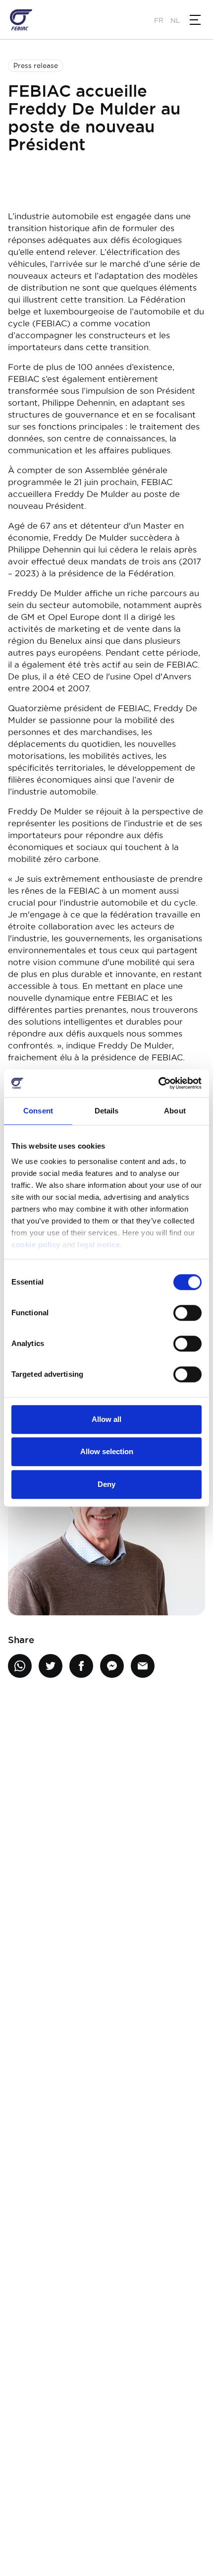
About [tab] (175, 1111)
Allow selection (107, 1451)
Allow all (106, 1419)
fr (159, 20)
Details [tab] (107, 1111)
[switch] (187, 1313)
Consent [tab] (38, 1111)
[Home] (21, 20)
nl (175, 20)
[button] (195, 20)
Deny (106, 1484)
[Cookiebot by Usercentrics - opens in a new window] (158, 1083)
